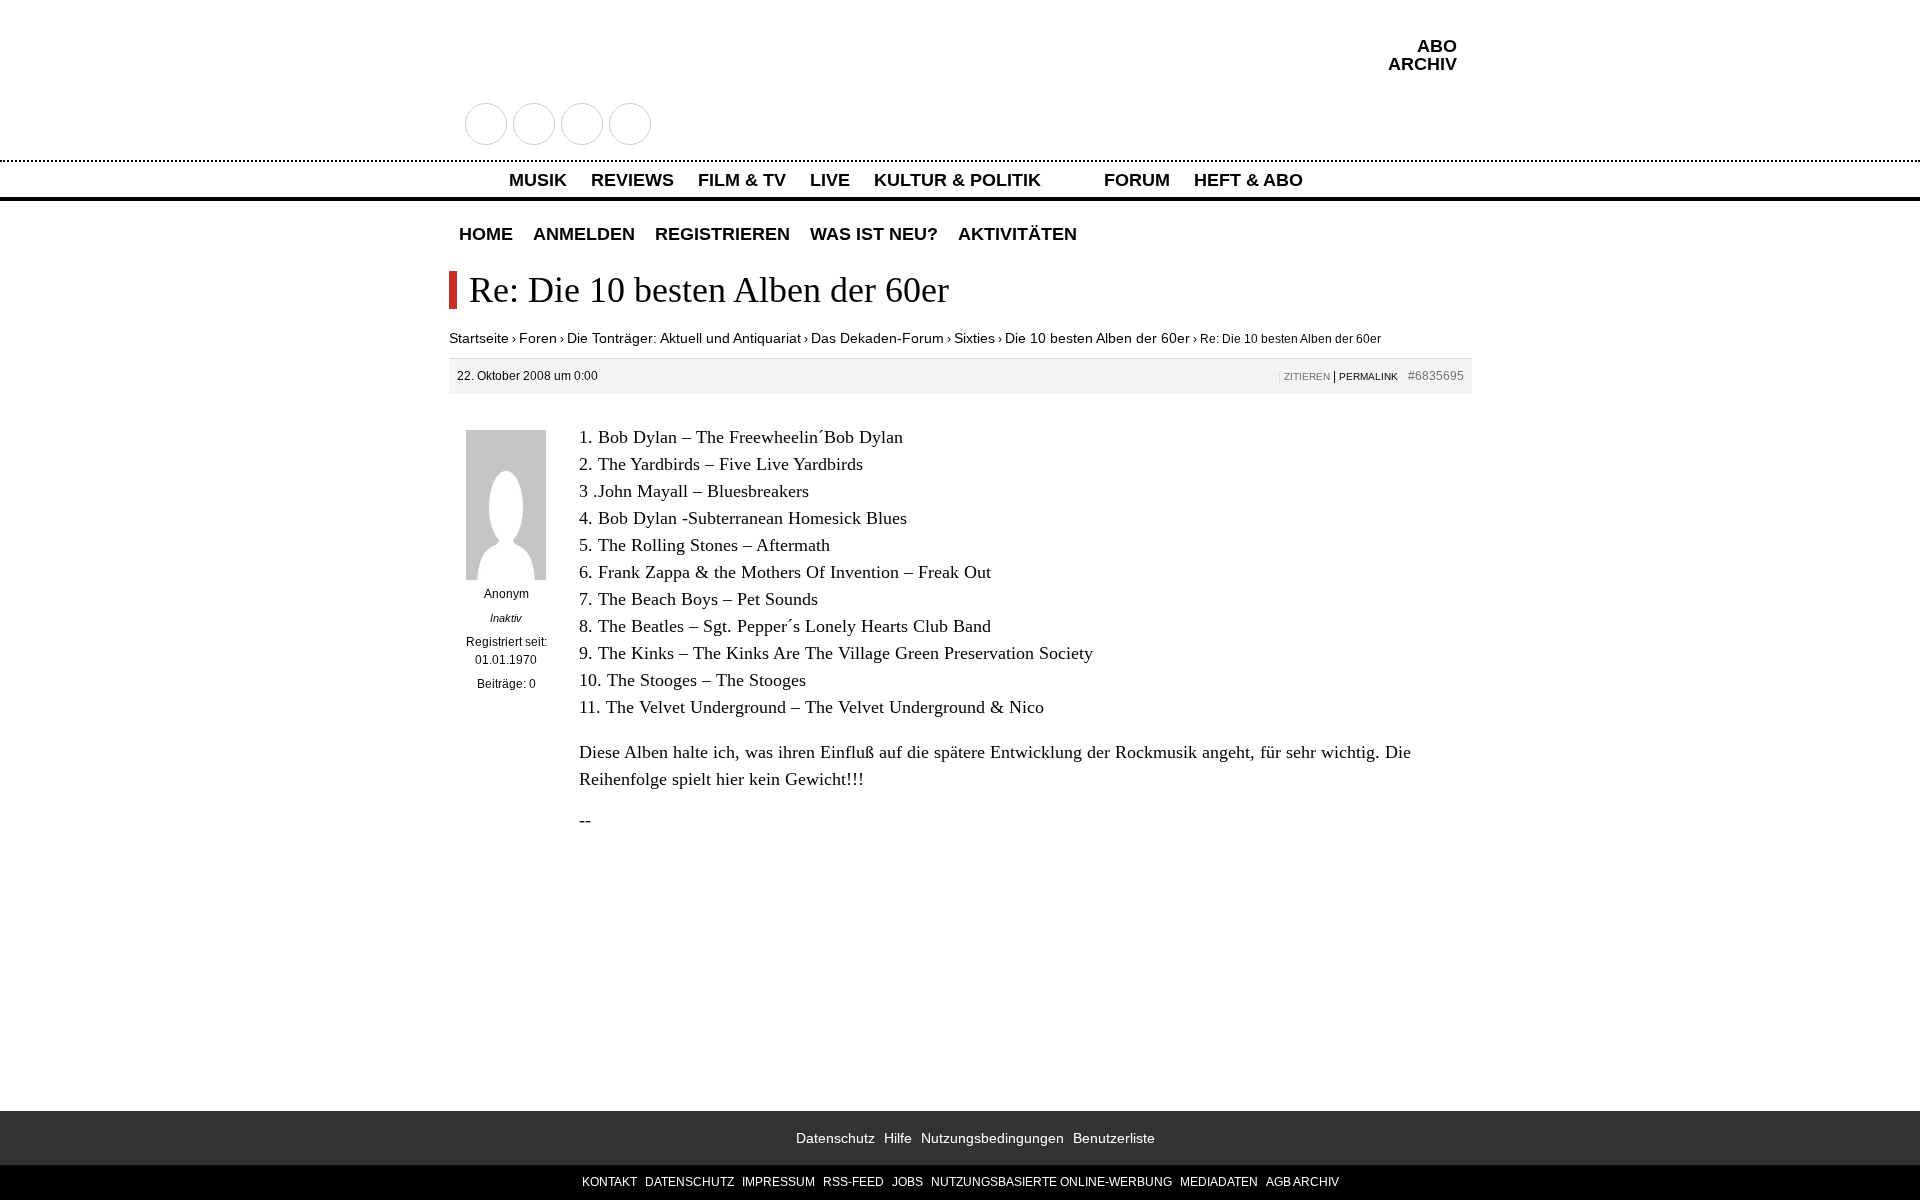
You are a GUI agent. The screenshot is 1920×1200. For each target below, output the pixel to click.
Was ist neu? (874, 234)
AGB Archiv (1302, 1182)
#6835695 (1436, 376)
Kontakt (609, 1182)
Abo (1437, 46)
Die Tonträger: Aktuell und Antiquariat (684, 338)
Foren (538, 338)
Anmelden (584, 234)
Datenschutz (835, 1138)
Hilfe (898, 1138)
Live (830, 180)
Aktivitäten (1017, 234)
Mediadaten (1219, 1182)
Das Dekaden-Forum (877, 338)
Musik (538, 180)
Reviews (632, 180)
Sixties (974, 338)
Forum (1137, 180)
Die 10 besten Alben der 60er (1097, 338)
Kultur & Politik (957, 180)
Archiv (1422, 64)
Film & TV (742, 180)
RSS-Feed (853, 1182)
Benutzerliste (1114, 1138)
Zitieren (1307, 376)
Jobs (907, 1182)
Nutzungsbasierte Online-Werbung (1051, 1182)
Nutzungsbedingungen (992, 1138)
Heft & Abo (1248, 180)
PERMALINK (1368, 376)
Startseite (479, 338)
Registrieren (722, 234)
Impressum (778, 1182)
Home (486, 234)
